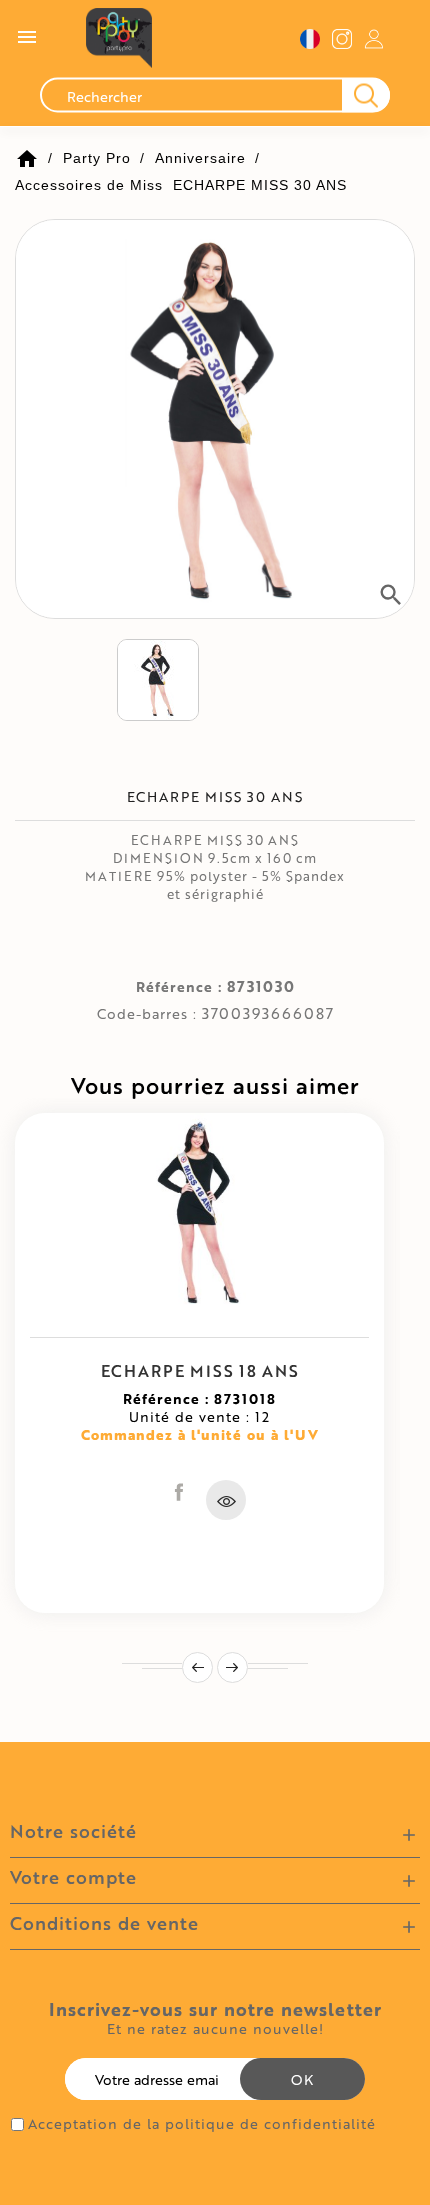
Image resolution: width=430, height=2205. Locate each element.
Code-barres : (147, 1014)
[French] (310, 38)
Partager (179, 1492)
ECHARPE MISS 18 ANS (200, 1370)
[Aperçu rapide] (226, 1500)
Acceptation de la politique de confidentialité (202, 2124)
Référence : (179, 987)
